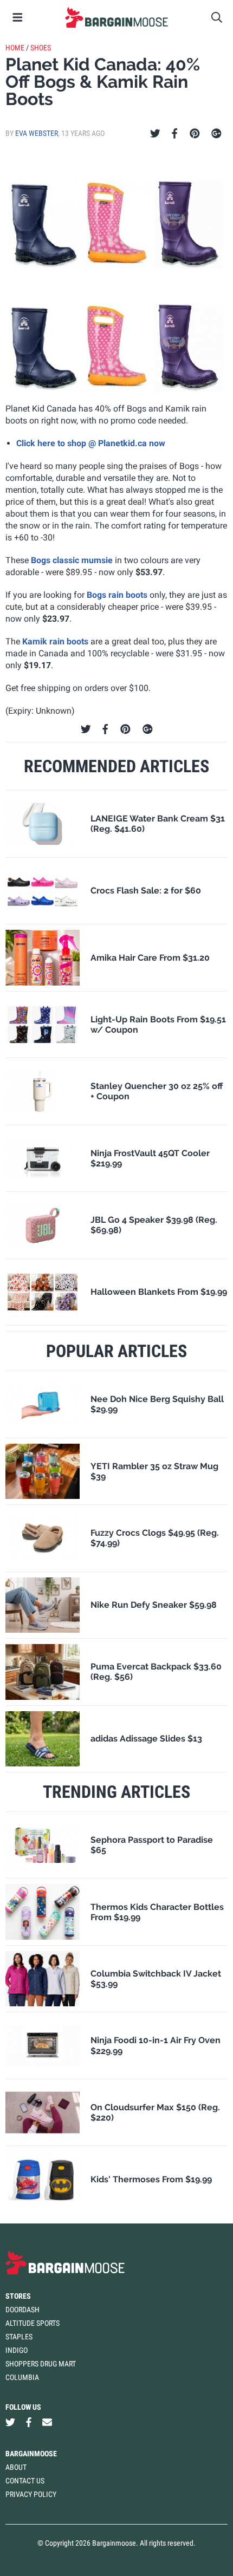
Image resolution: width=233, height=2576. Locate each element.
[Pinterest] (195, 134)
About (16, 2467)
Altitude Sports (33, 2323)
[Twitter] (155, 134)
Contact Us (25, 2481)
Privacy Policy (31, 2494)
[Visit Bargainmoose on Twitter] (10, 2422)
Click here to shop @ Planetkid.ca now (91, 443)
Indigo (17, 2350)
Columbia (22, 2377)
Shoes (41, 48)
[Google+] (216, 134)
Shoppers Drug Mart (41, 2364)
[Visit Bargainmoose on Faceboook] (29, 2422)
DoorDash (22, 2310)
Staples (19, 2337)
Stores (18, 2296)
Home (15, 48)
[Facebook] (174, 134)
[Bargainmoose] (116, 17)
